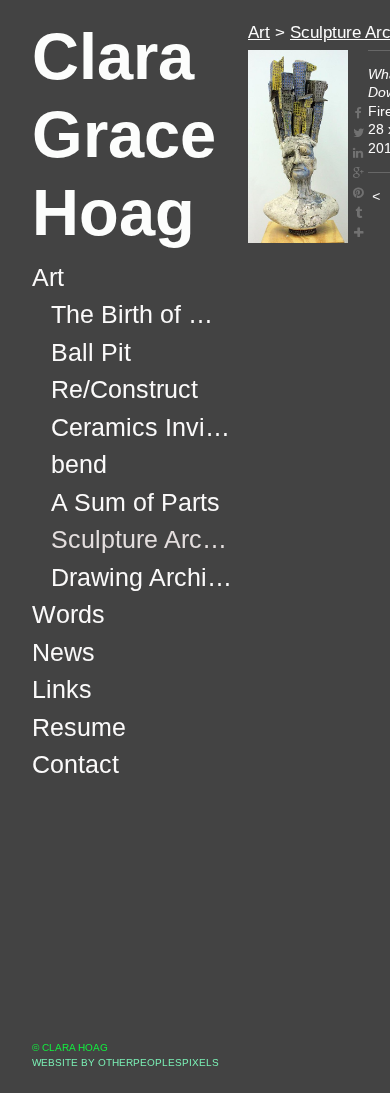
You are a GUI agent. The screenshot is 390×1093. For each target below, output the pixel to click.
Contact (75, 764)
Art (49, 277)
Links (62, 689)
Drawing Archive (141, 577)
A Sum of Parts (135, 502)
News (63, 652)
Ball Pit (89, 352)
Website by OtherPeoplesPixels (125, 1062)
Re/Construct (124, 389)
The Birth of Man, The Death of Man (141, 314)
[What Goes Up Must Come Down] (298, 146)
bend (78, 464)
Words (68, 614)
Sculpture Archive (141, 539)
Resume (77, 727)
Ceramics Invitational (141, 427)
